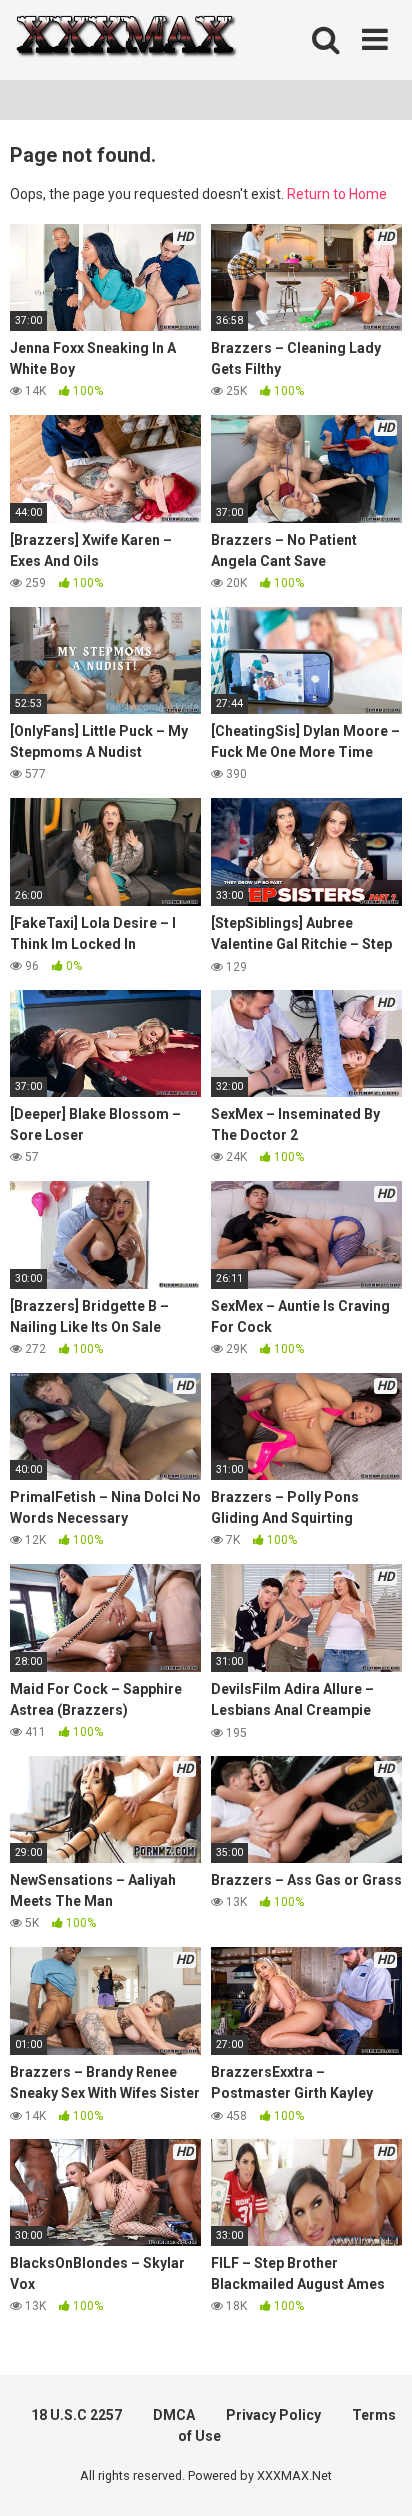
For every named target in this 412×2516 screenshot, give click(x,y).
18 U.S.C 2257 (76, 2415)
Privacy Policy (273, 2415)
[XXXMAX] (125, 40)
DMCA (174, 2415)
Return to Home (337, 194)
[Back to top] (375, 2475)
